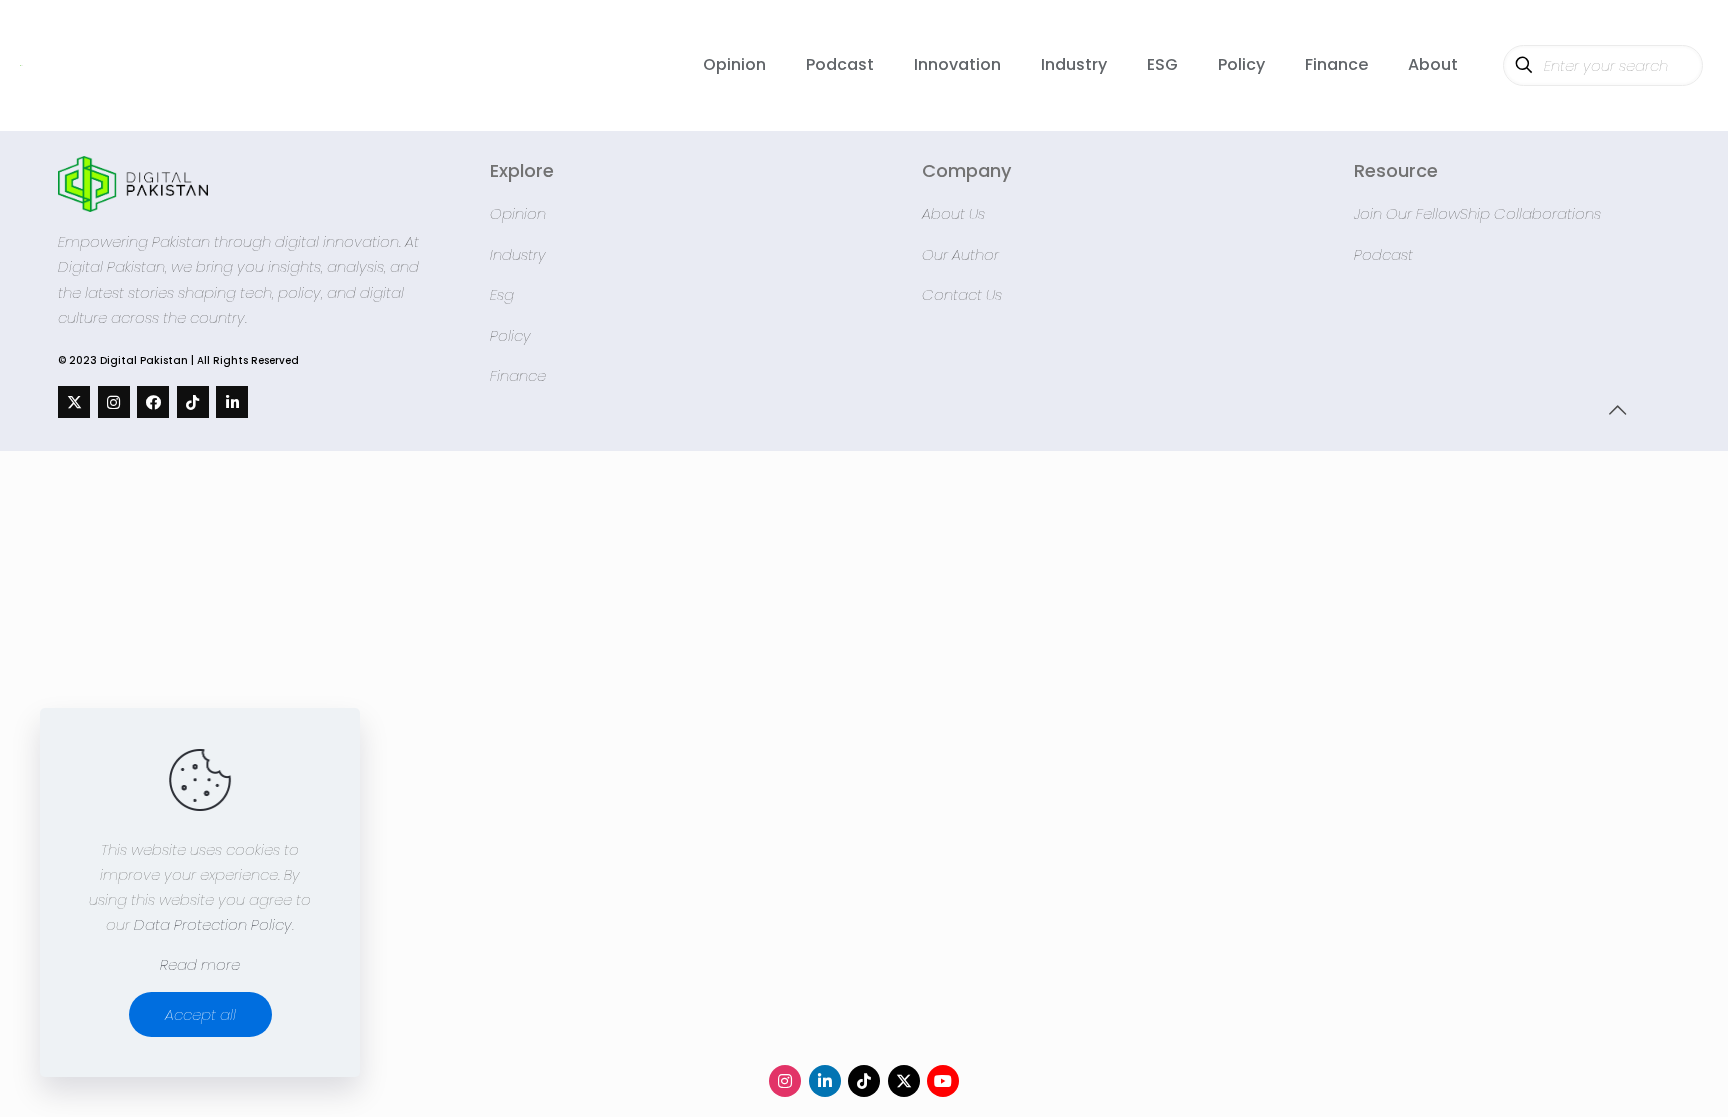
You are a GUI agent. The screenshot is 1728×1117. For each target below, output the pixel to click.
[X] (74, 402)
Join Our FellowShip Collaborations (1477, 213)
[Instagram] (114, 402)
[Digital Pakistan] (21, 65)
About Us (953, 213)
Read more (200, 964)
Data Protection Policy (213, 924)
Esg (502, 294)
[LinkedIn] (232, 402)
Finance (518, 375)
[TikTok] (193, 402)
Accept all (200, 1014)
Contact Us (962, 294)
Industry (518, 254)
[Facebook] (153, 402)
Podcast (1383, 254)
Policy (510, 335)
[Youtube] (943, 1081)
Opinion (518, 213)
